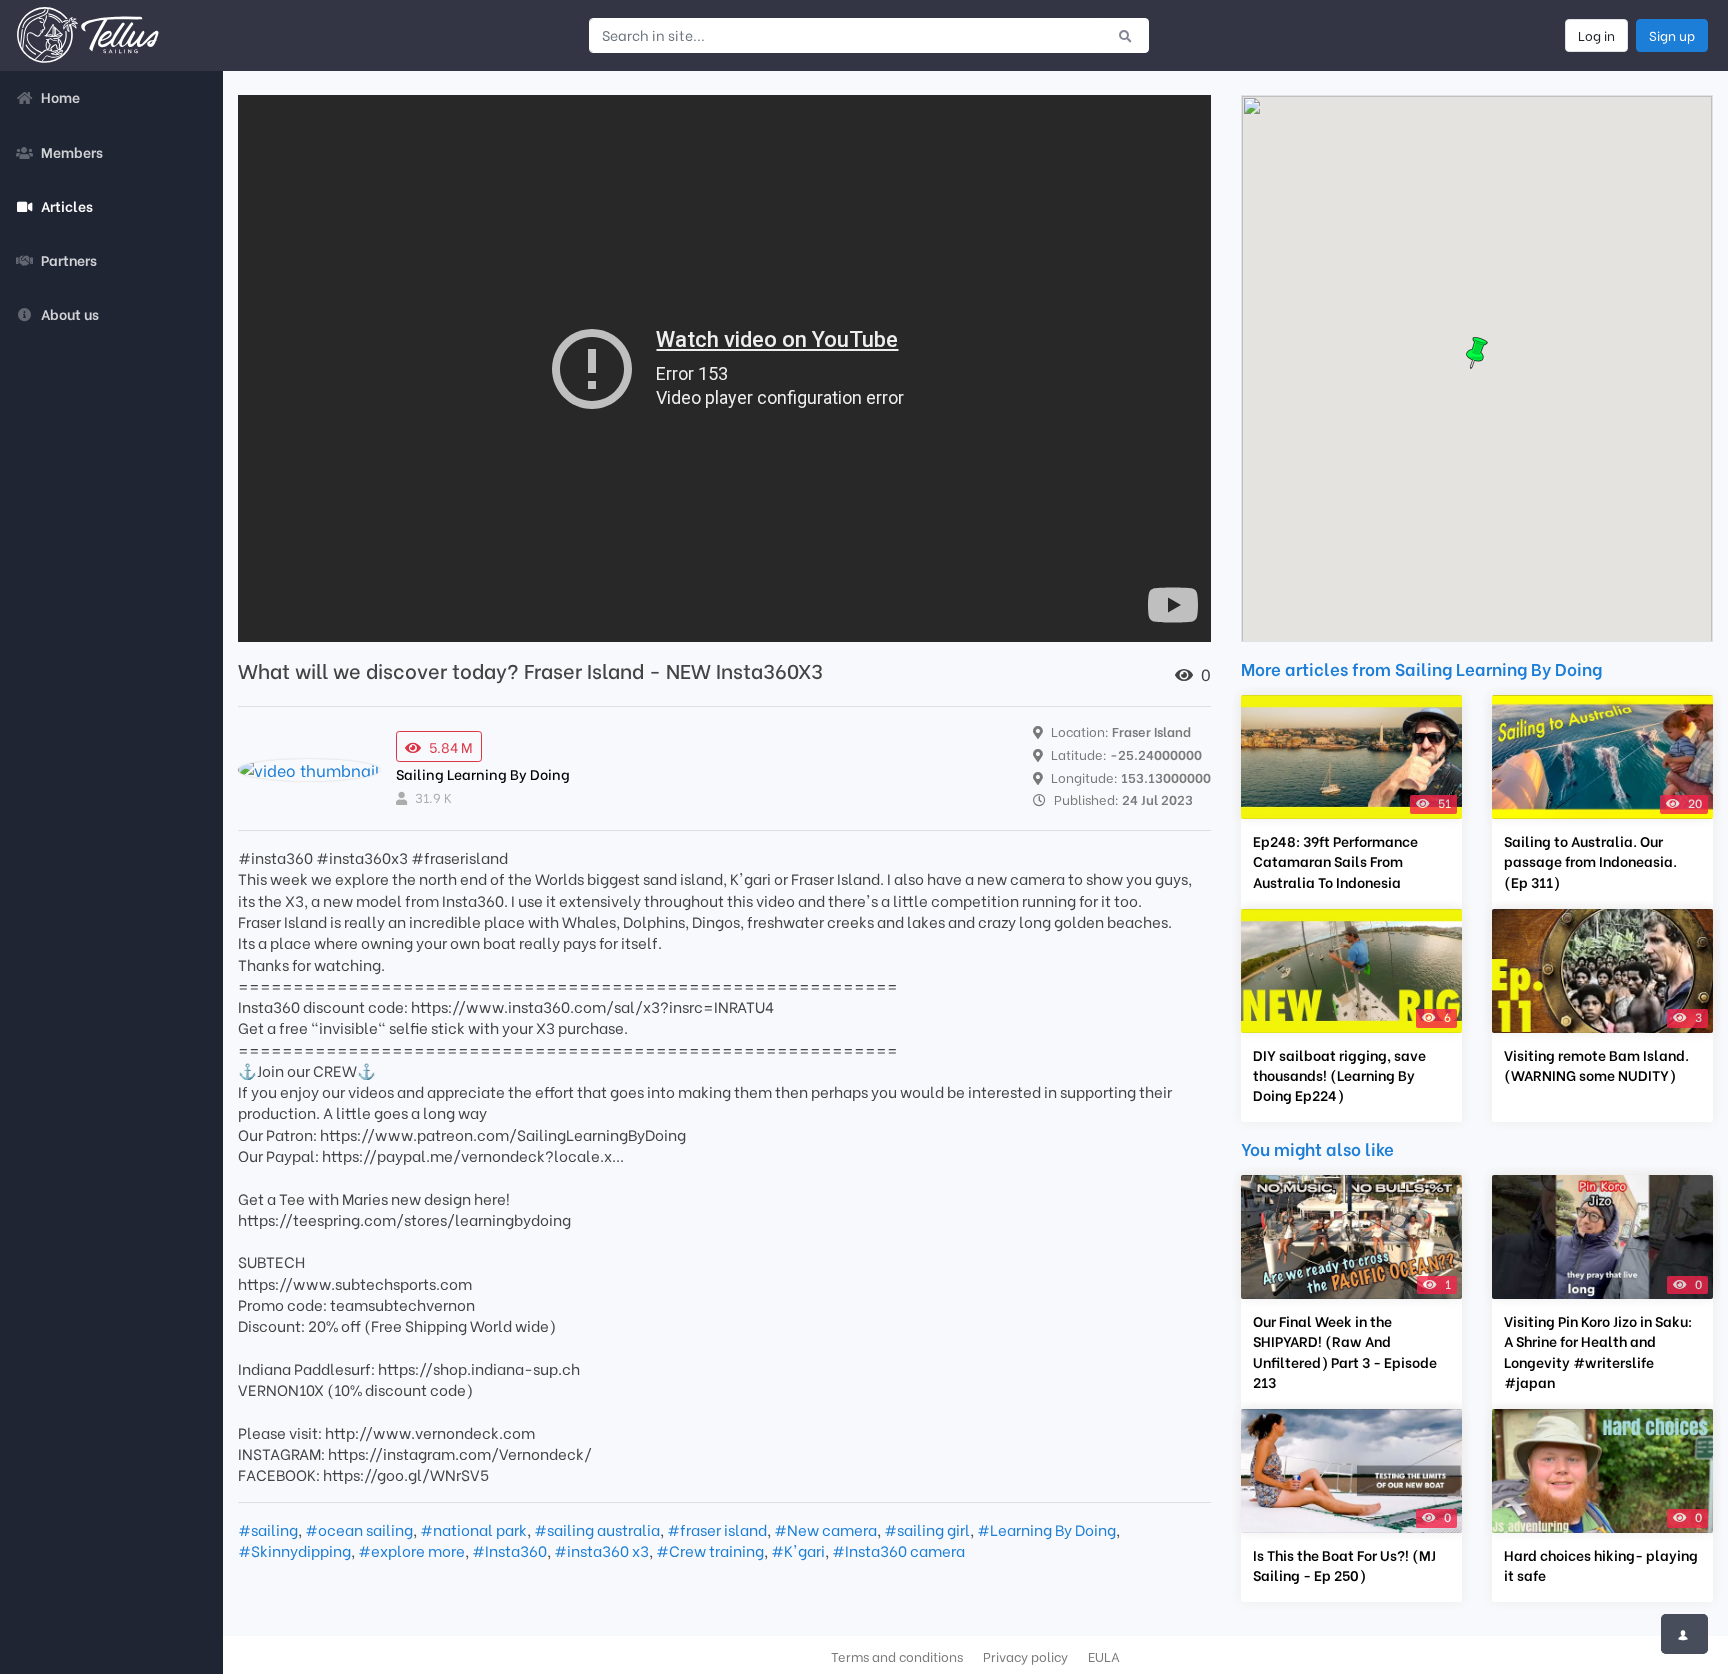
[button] (1477, 353)
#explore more (411, 1550)
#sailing (268, 1529)
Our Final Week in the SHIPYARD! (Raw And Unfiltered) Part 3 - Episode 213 (1345, 1351)
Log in (1596, 35)
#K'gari (798, 1550)
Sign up (1672, 35)
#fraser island (717, 1529)
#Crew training (710, 1550)
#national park (473, 1529)
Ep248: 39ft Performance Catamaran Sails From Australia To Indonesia (1335, 861)
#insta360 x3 (601, 1550)
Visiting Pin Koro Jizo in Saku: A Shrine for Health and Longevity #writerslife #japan (1598, 1351)
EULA (1104, 1656)
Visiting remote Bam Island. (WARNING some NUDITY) (1596, 1065)
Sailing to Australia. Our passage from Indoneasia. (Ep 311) (1590, 861)
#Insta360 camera (898, 1550)
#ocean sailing (359, 1529)
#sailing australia (597, 1529)
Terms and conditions (897, 1656)
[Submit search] (1125, 35)
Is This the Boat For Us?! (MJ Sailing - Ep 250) (1344, 1565)
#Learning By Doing (1046, 1529)
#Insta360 (509, 1550)
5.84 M (451, 746)
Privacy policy (1025, 1656)
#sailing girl (927, 1529)
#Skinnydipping (294, 1550)
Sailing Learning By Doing (483, 773)
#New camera (825, 1529)
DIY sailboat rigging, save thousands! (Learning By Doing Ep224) (1339, 1075)
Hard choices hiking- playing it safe (1601, 1565)
